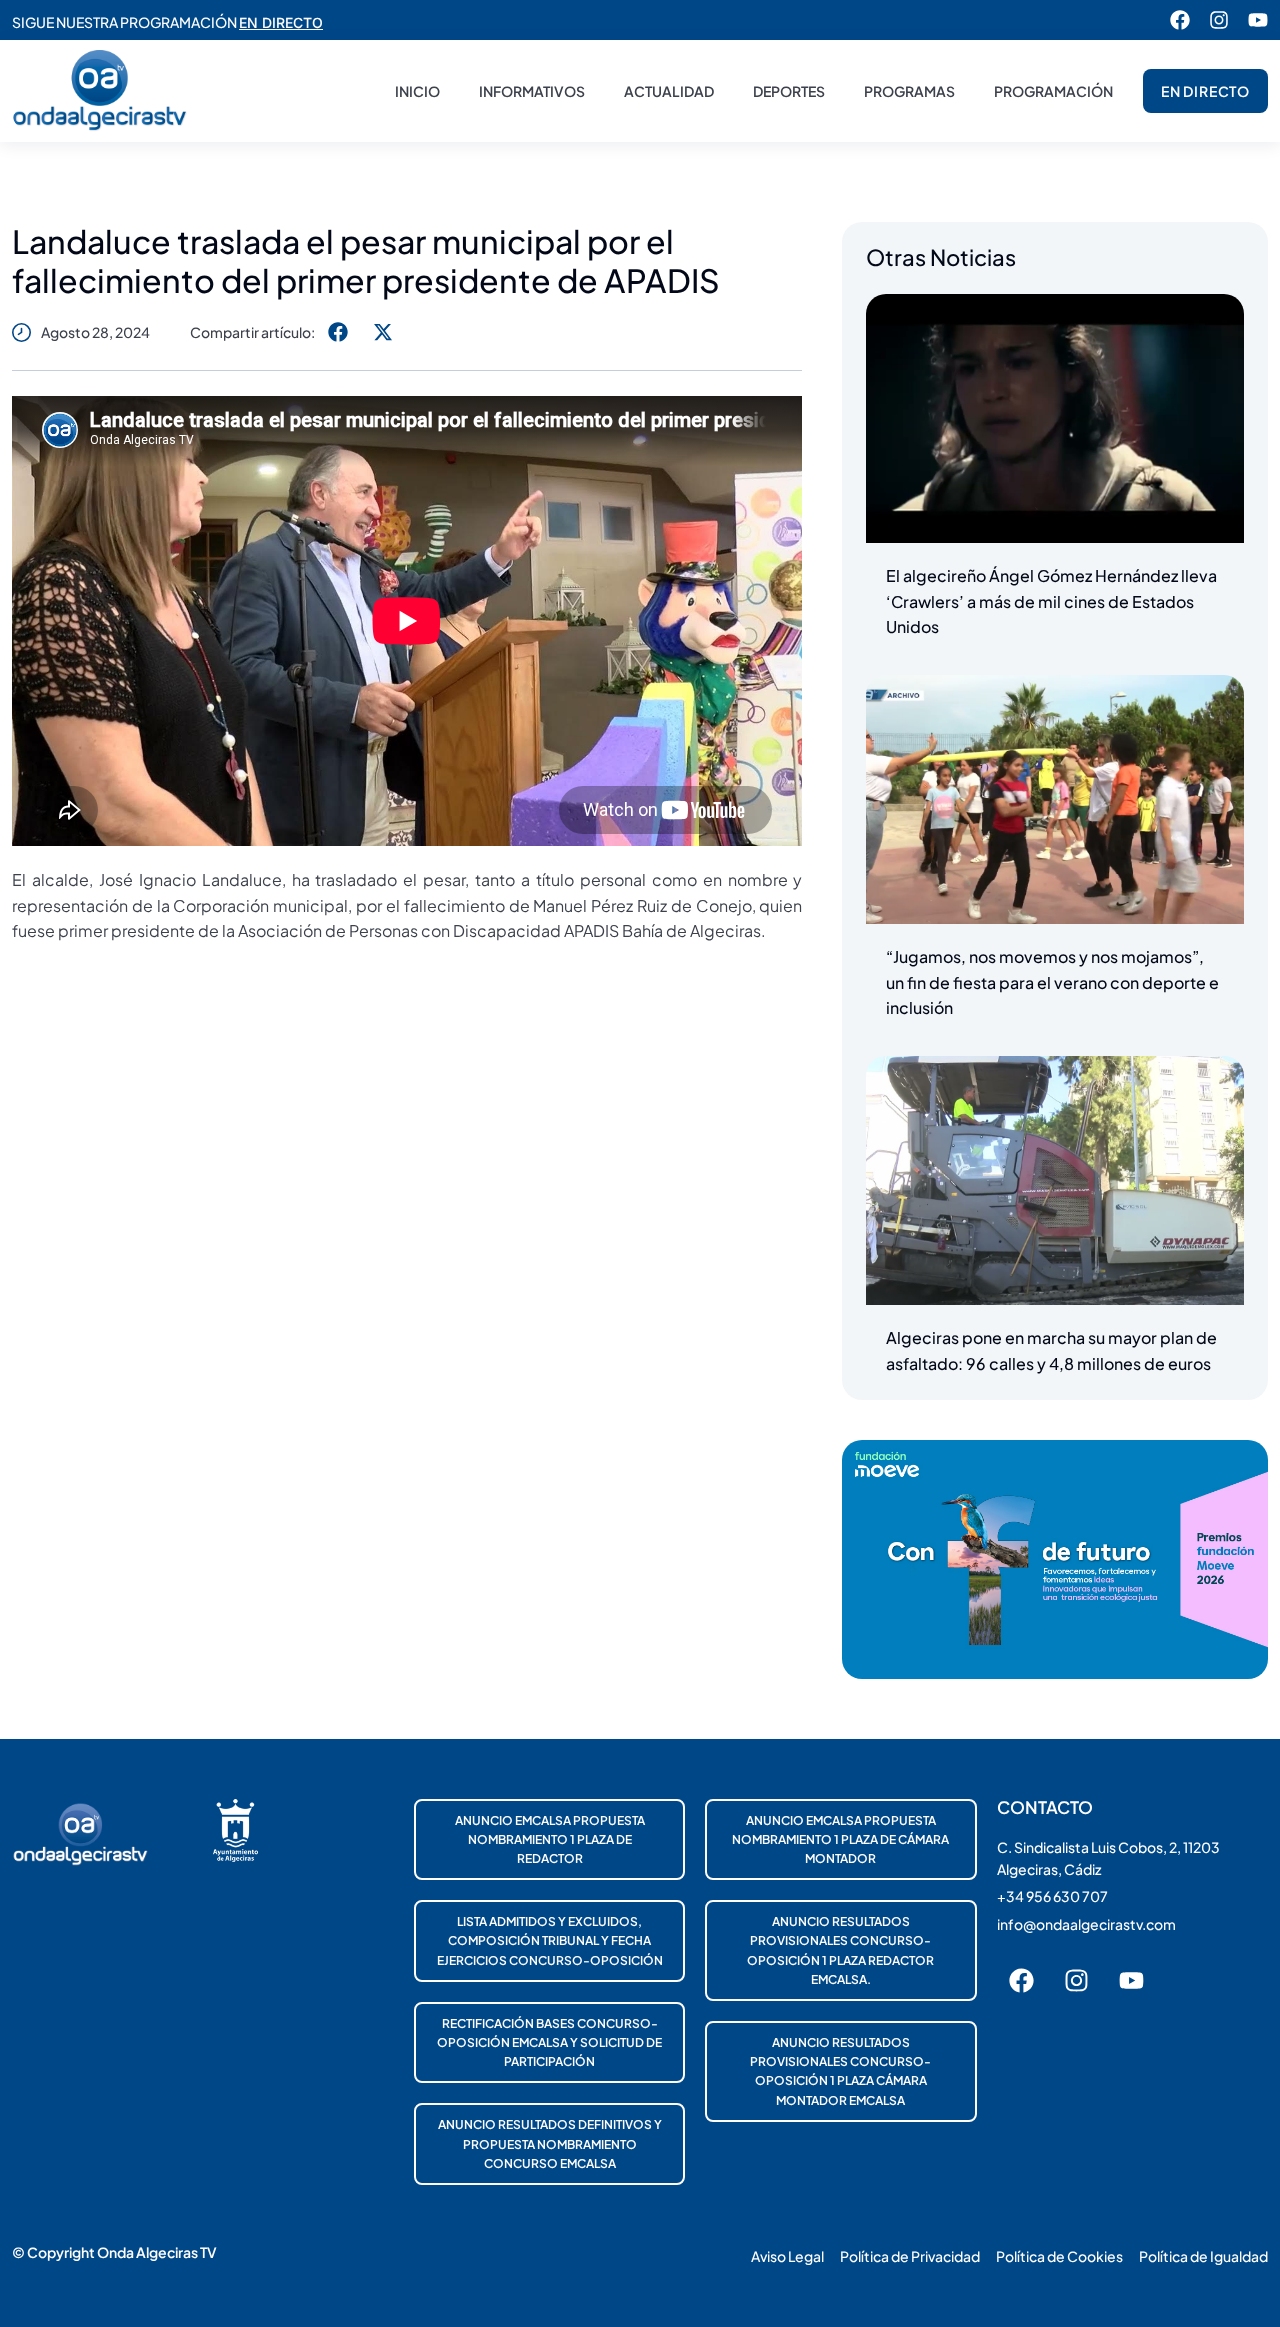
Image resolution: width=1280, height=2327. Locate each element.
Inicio (417, 91)
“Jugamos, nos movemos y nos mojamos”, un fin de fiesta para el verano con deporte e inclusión (1052, 982)
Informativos (532, 91)
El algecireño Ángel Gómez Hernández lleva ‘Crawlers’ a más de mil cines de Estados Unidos (1051, 601)
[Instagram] (1219, 20)
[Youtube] (1258, 20)
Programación (1053, 91)
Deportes (789, 91)
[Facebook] (1180, 20)
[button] (337, 331)
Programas (909, 91)
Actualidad (669, 91)
